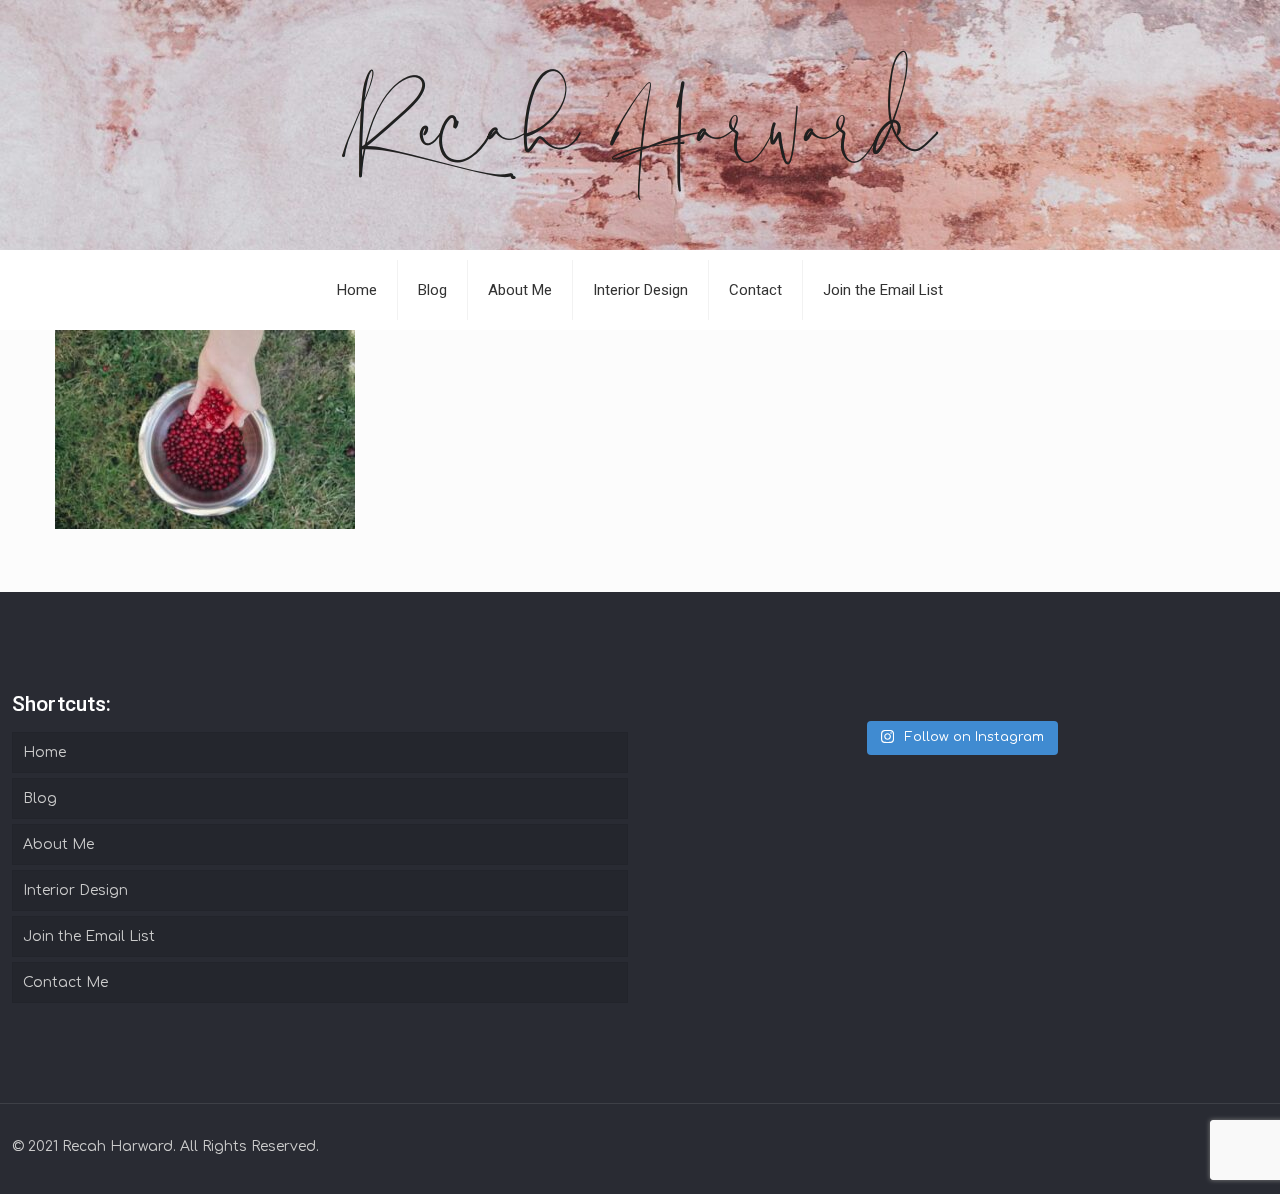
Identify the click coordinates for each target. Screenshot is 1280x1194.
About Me (58, 844)
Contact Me (65, 982)
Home (44, 752)
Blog (40, 798)
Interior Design (75, 890)
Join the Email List (89, 936)
